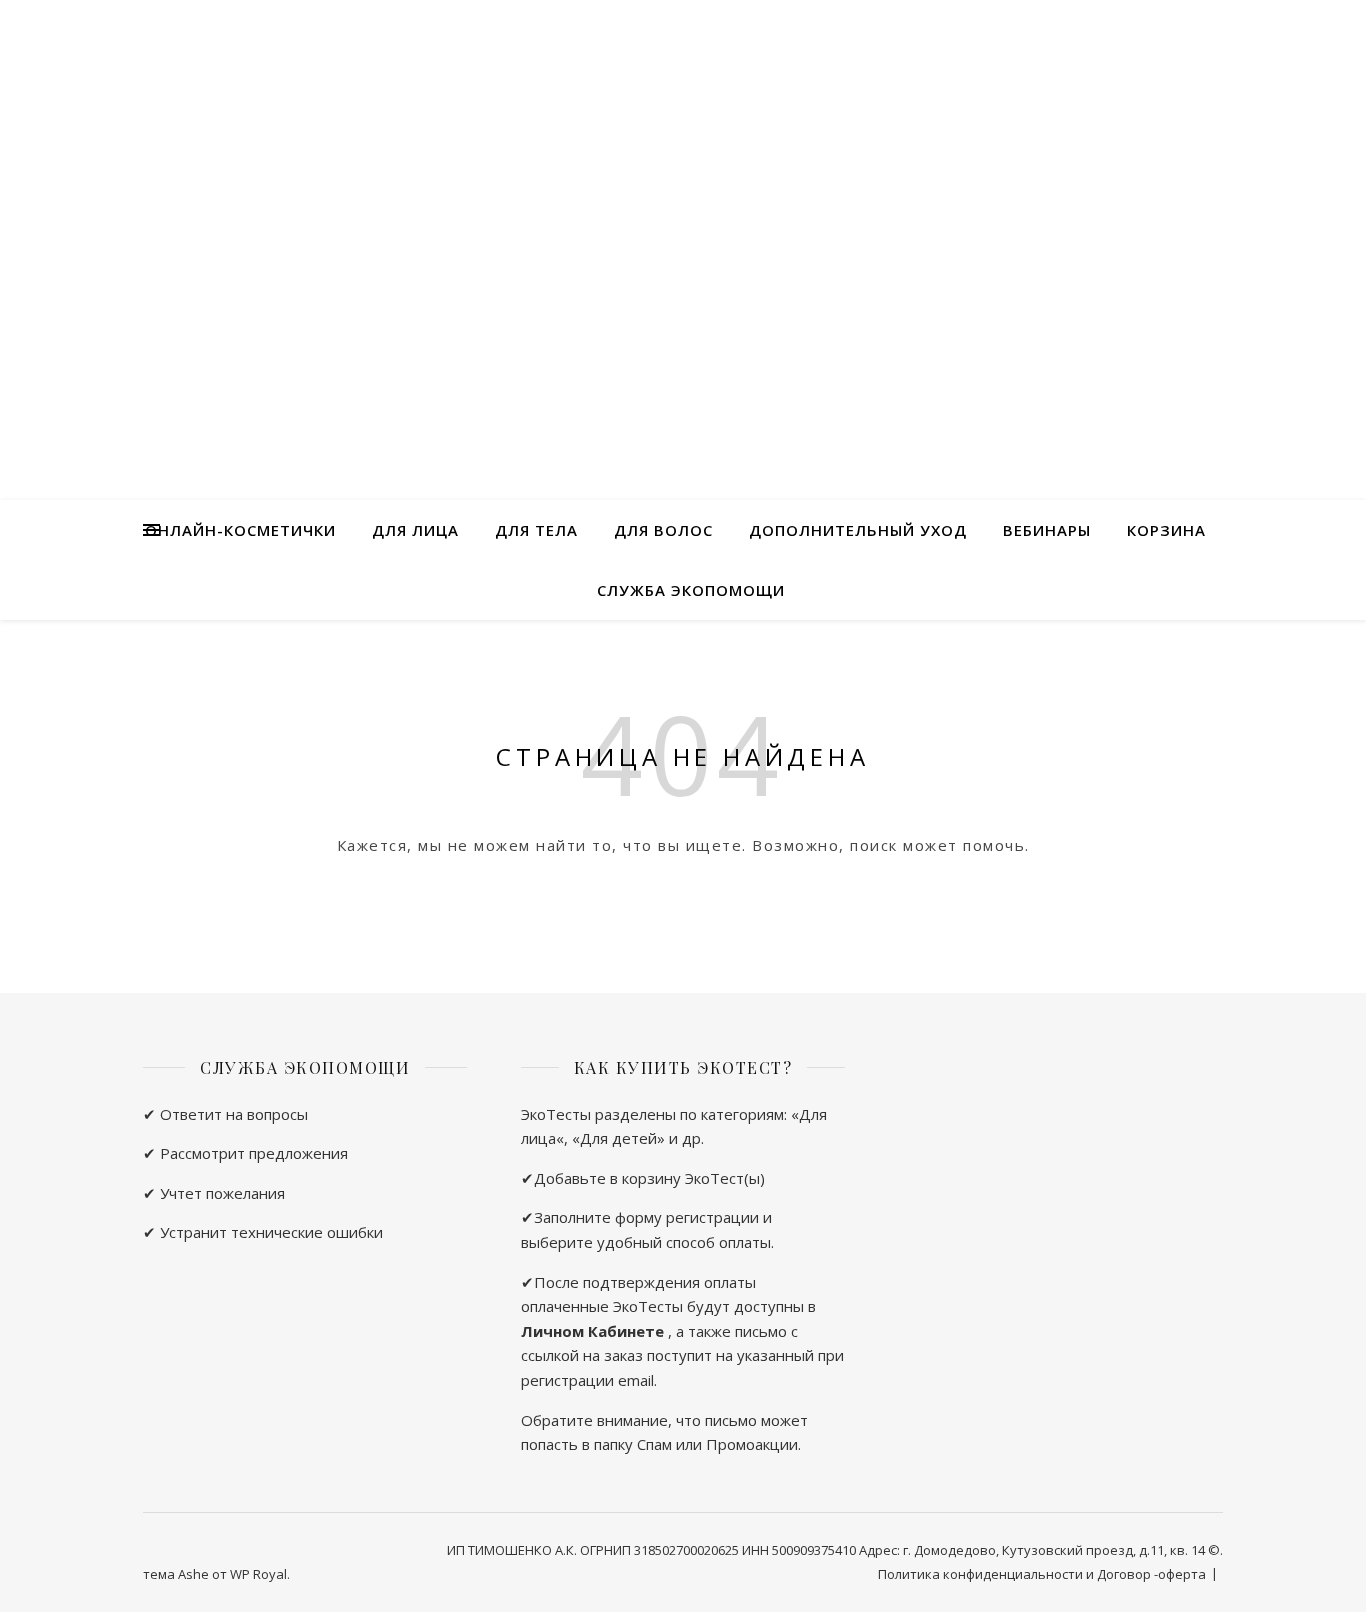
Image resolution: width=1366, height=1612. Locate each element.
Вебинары (1047, 530)
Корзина (1166, 530)
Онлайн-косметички (240, 530)
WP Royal (258, 1574)
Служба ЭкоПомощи (691, 590)
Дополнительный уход (858, 530)
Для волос (663, 530)
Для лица (415, 530)
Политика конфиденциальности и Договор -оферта (1042, 1574)
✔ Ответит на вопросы (225, 1114)
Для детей (618, 1138)
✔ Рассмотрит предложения (245, 1153)
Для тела (536, 530)
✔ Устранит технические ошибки (263, 1232)
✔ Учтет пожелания (214, 1193)
